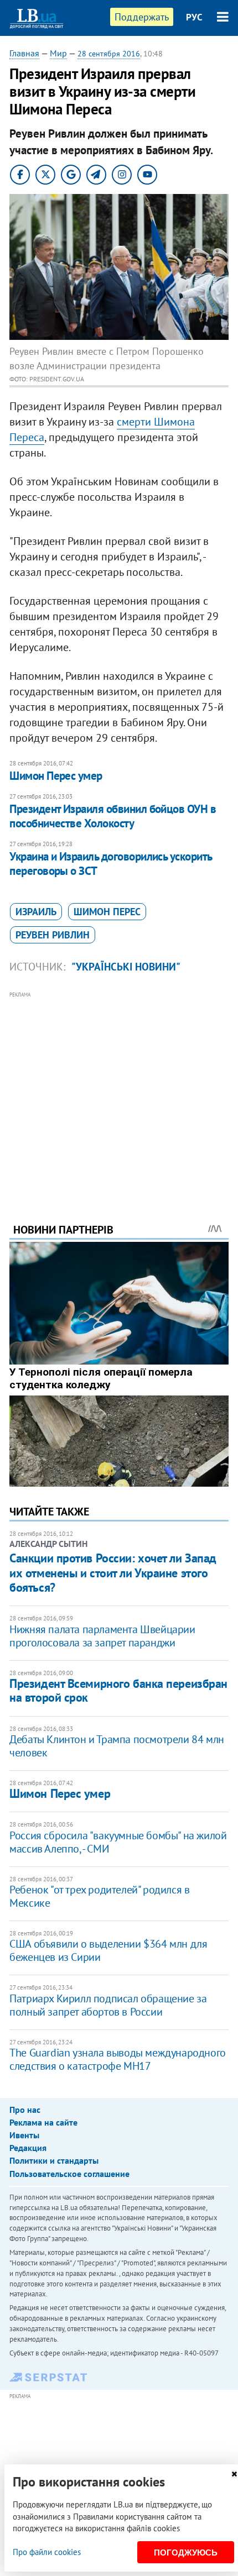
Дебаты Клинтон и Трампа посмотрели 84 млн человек (117, 1746)
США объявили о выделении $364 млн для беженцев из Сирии (108, 1950)
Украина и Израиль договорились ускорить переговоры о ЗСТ (111, 864)
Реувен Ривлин (53, 935)
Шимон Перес (107, 912)
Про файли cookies (47, 2552)
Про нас (25, 2110)
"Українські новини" (126, 967)
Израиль (36, 912)
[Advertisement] (119, 1092)
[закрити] (234, 2474)
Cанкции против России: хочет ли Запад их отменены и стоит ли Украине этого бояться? (113, 1573)
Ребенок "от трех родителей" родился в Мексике (99, 1896)
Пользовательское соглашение (69, 2174)
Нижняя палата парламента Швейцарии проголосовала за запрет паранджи (102, 1636)
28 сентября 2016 (109, 54)
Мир (58, 53)
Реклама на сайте (43, 2122)
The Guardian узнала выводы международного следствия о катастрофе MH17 (118, 2059)
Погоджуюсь (186, 2553)
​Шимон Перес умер (56, 776)
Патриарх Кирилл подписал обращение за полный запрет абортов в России (108, 2005)
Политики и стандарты (54, 2160)
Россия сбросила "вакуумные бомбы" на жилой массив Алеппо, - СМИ (118, 1842)
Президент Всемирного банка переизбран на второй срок (118, 1690)
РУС (194, 17)
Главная (24, 53)
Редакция (28, 2148)
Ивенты (24, 2135)
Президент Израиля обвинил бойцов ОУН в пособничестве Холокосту (113, 816)
